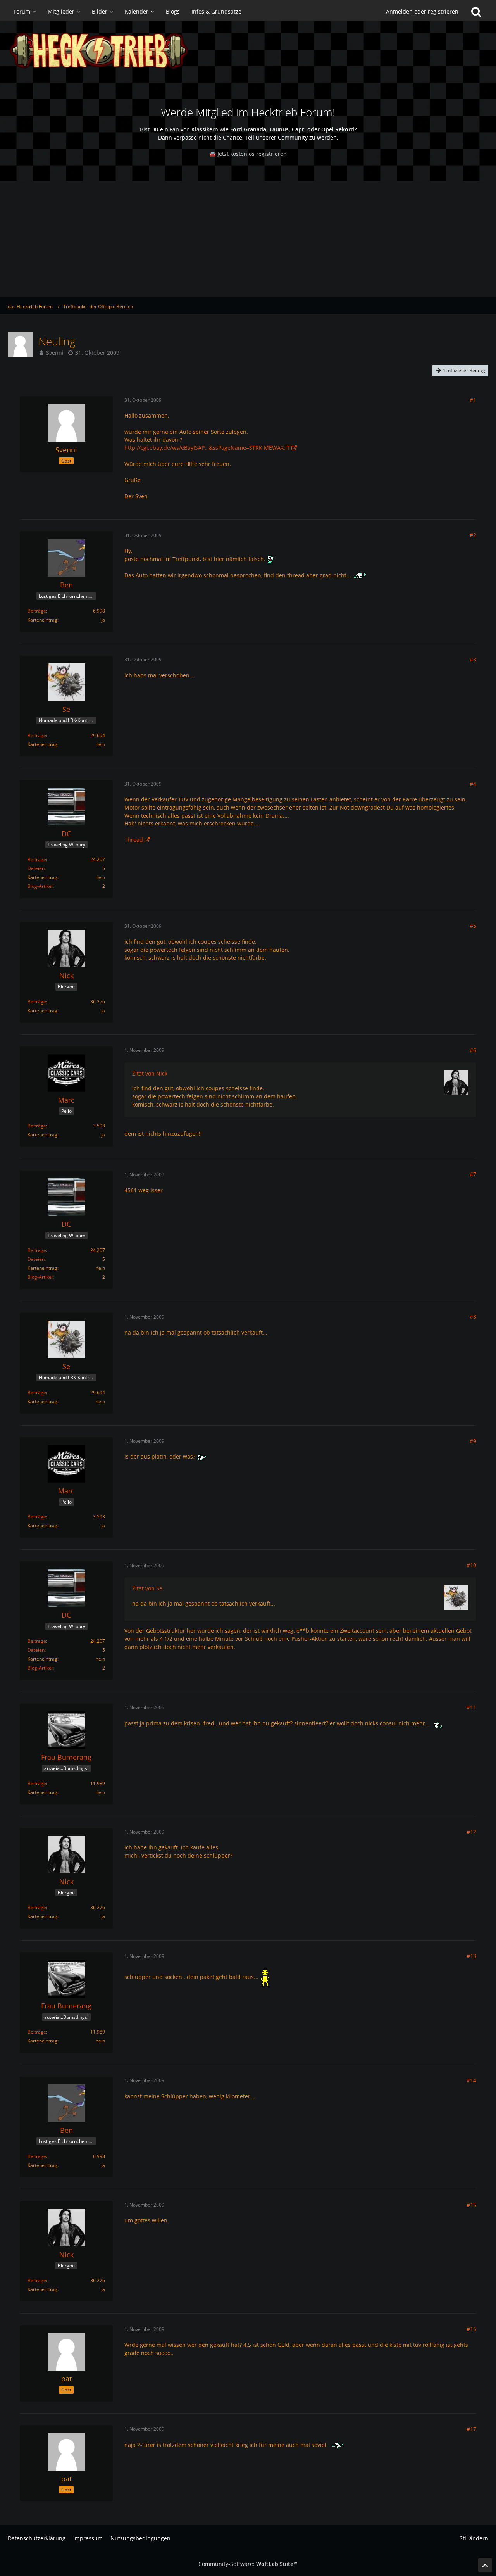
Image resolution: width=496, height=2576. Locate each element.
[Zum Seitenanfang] (485, 2565)
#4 (473, 784)
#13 (471, 1956)
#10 (471, 1565)
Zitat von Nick (150, 1073)
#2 (473, 535)
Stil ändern (474, 2538)
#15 (471, 2205)
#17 (471, 2429)
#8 (473, 1316)
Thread (134, 840)
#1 (473, 400)
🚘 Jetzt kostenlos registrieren (248, 154)
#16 (471, 2329)
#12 (471, 1832)
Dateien (36, 868)
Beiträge (37, 611)
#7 (473, 1174)
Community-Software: (248, 2564)
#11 (471, 1707)
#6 (473, 1050)
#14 (471, 2080)
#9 (473, 1441)
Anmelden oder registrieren (422, 11)
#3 (473, 659)
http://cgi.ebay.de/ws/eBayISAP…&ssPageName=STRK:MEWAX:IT (207, 448)
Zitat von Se (147, 1588)
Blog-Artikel (40, 886)
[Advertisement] (248, 239)
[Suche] (476, 12)
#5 (473, 926)
